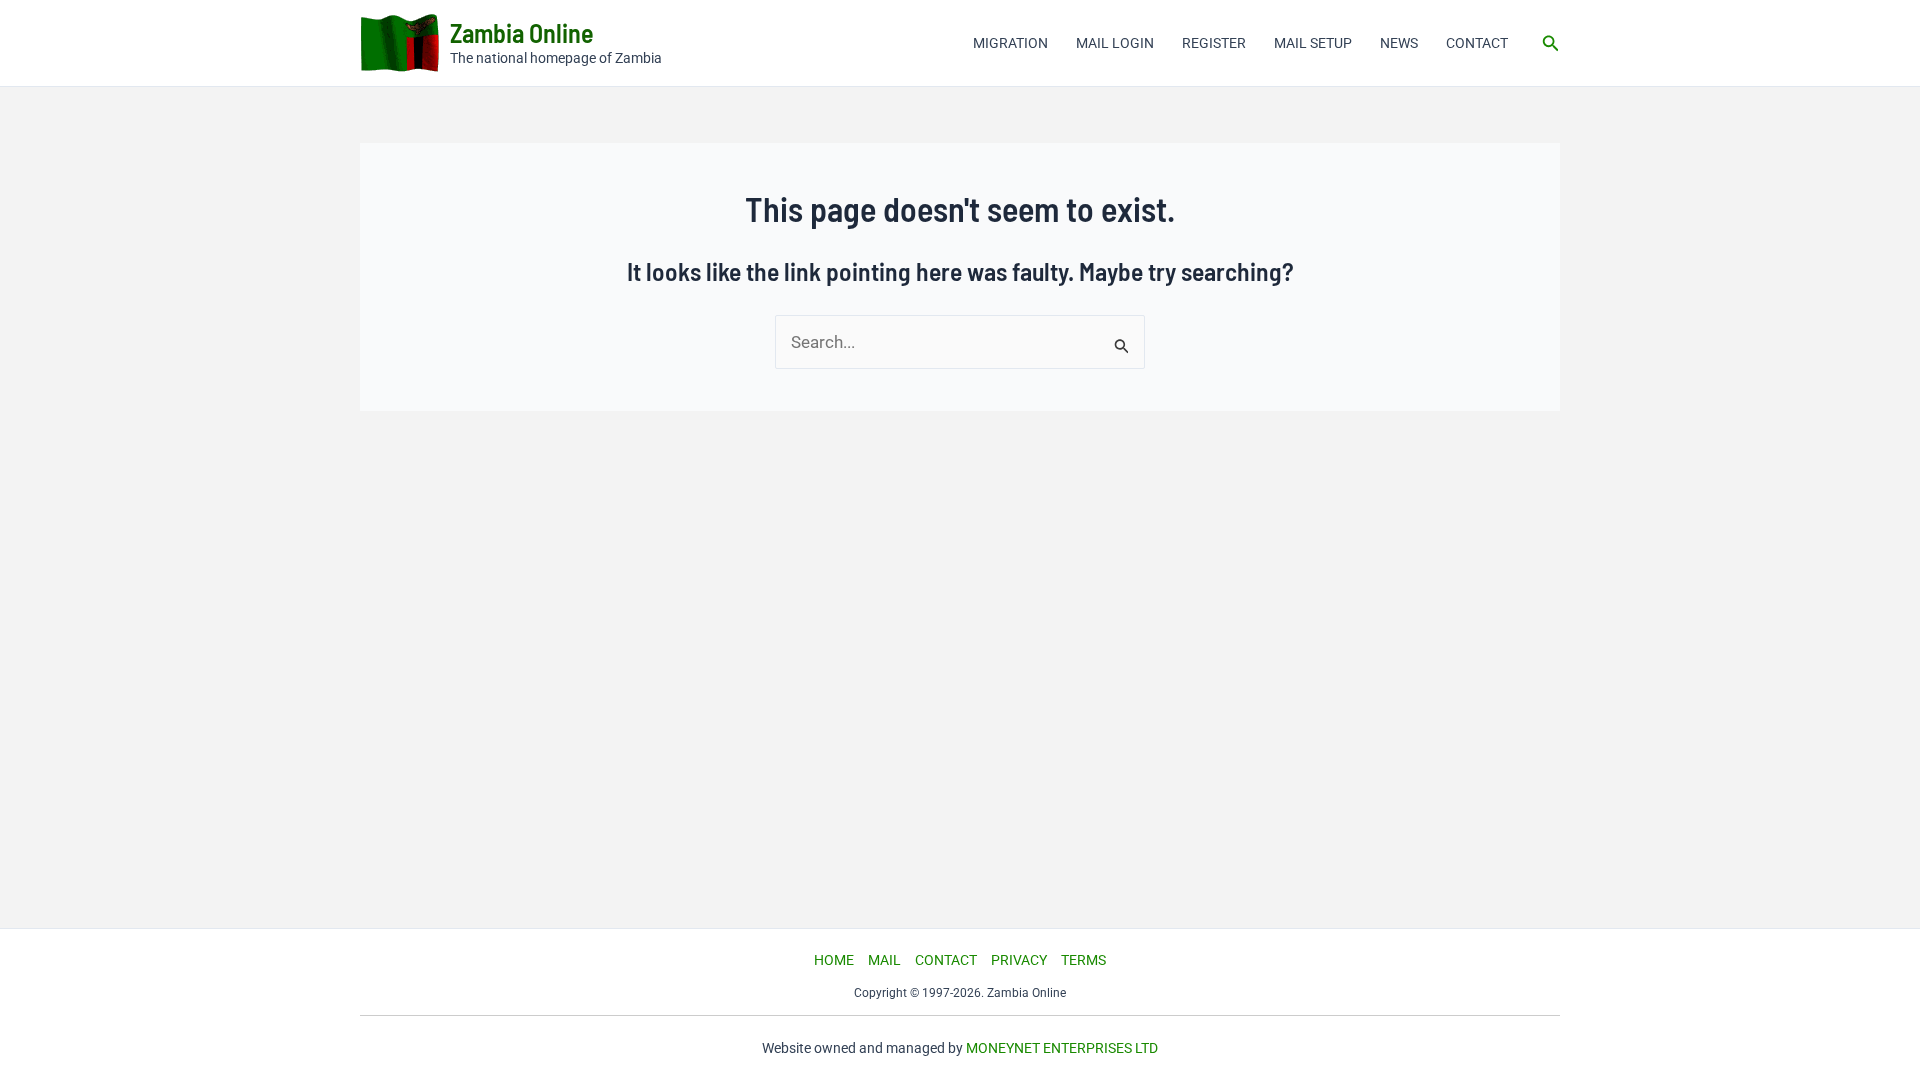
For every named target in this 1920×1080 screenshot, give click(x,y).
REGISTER (1214, 43)
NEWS (1399, 43)
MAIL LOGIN (1115, 43)
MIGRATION (1010, 43)
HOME (834, 960)
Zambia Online (522, 32)
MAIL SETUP (1313, 43)
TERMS (1083, 960)
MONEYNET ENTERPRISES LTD (1062, 1048)
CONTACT (1477, 43)
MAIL (884, 960)
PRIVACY (1019, 960)
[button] (1551, 43)
